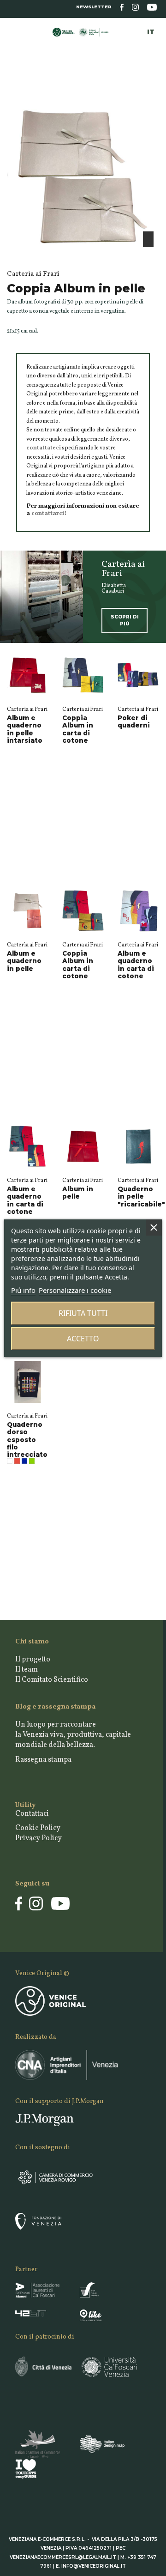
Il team (27, 1670)
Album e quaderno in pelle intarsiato (25, 729)
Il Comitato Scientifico (52, 1680)
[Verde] (32, 1461)
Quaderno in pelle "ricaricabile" (141, 1196)
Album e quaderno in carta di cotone (136, 965)
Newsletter (94, 7)
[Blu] (24, 1461)
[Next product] (156, 87)
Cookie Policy (38, 1828)
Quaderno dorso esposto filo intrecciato (27, 1440)
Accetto (83, 1339)
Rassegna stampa (43, 1760)
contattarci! (49, 513)
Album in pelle (78, 1193)
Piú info (23, 1290)
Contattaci (32, 1814)
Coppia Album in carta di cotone (78, 729)
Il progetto (33, 1660)
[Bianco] (10, 1461)
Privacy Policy (39, 1838)
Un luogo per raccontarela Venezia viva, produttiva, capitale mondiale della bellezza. (73, 1735)
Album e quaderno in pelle (24, 961)
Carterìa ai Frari (27, 709)
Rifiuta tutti (83, 1313)
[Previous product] (148, 87)
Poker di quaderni (134, 721)
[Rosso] (17, 1461)
